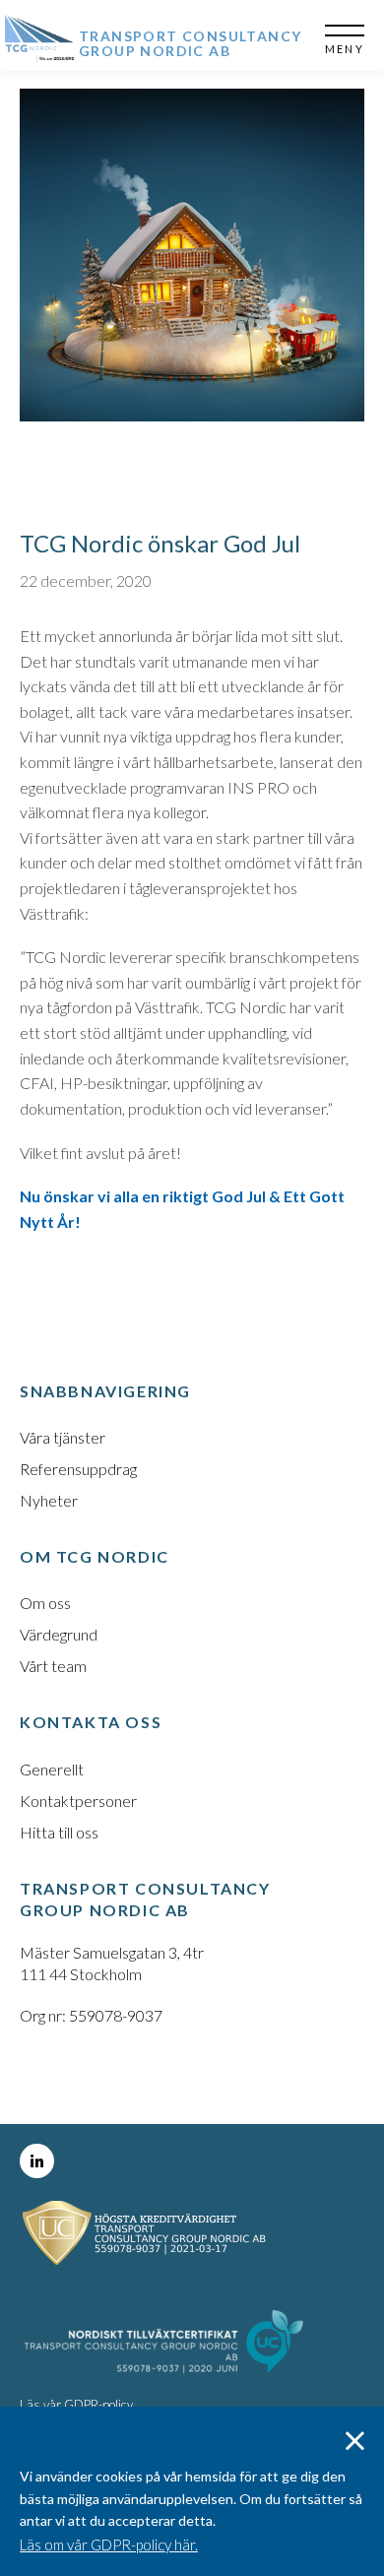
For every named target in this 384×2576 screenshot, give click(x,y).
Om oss (45, 1603)
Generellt (52, 1769)
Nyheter (49, 1500)
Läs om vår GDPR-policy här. (109, 2544)
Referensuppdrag (78, 1469)
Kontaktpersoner (78, 1801)
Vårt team (53, 1666)
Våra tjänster (63, 1437)
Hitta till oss (59, 1832)
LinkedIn (37, 2161)
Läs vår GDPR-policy (76, 2405)
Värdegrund (59, 1634)
